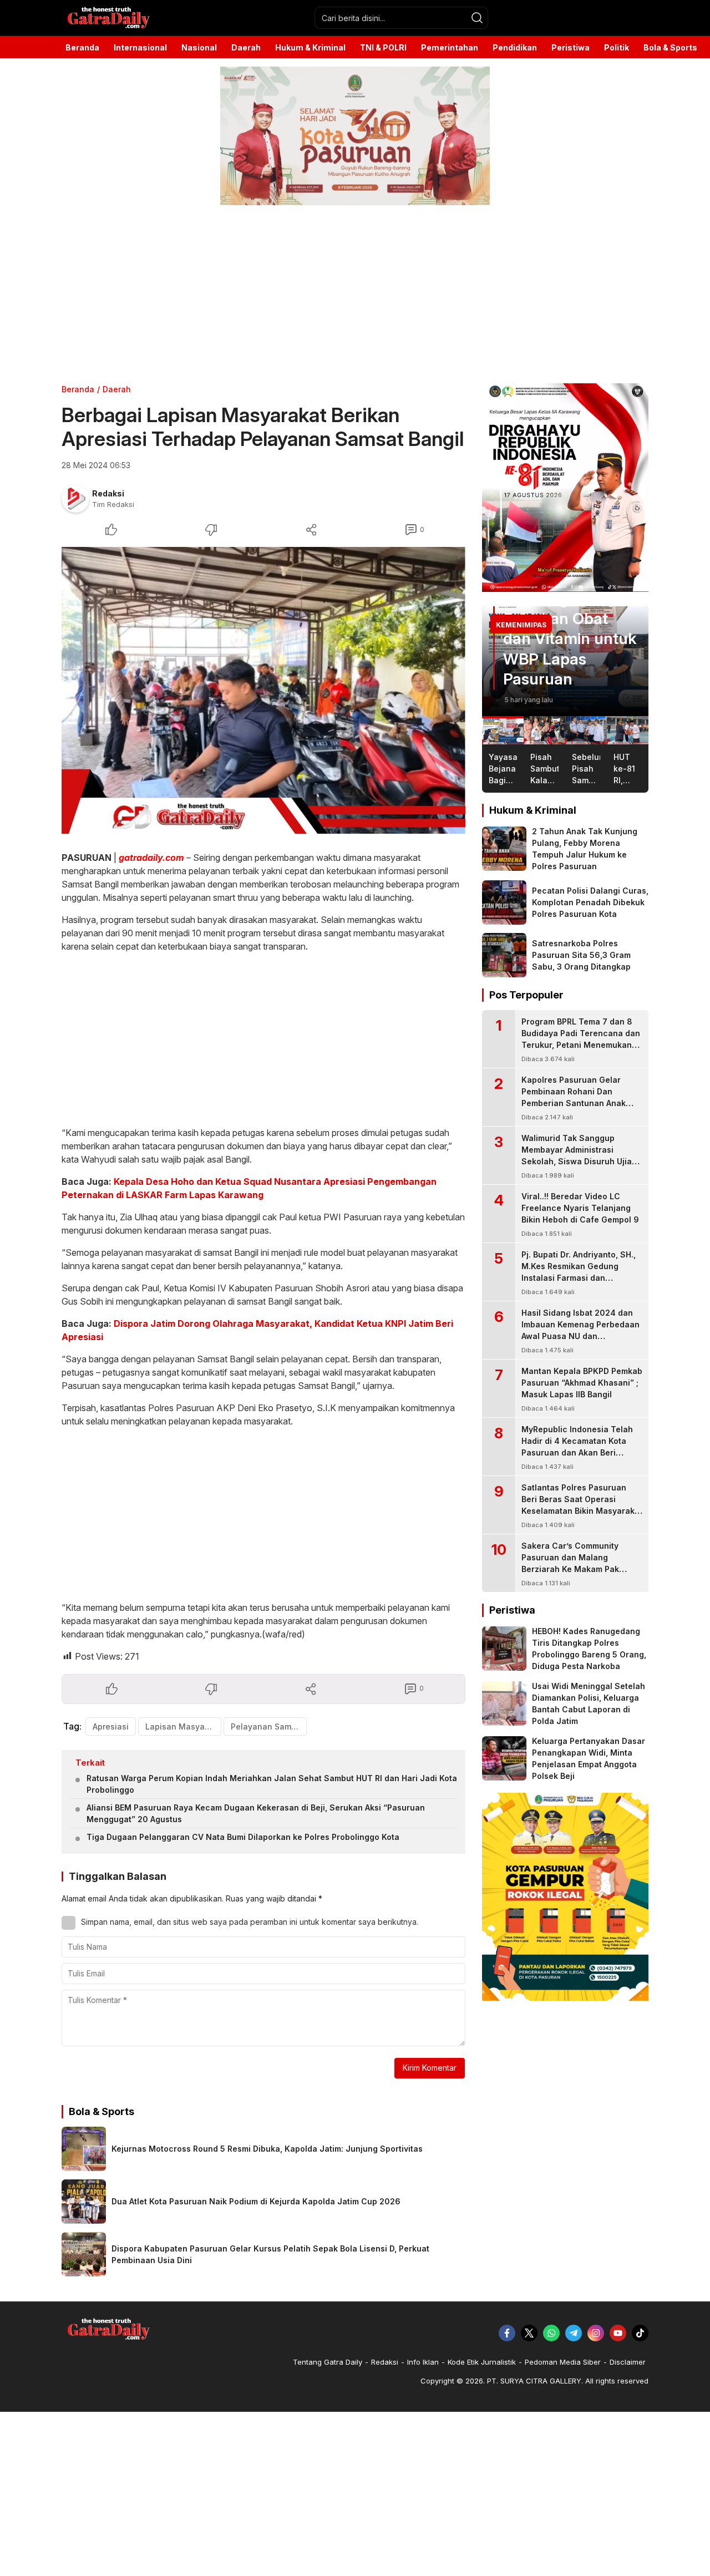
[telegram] (574, 2333)
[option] (565, 661)
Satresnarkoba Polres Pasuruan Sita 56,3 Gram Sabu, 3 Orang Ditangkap (581, 955)
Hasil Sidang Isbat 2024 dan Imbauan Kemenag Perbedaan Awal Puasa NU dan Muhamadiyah (580, 1330)
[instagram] (596, 2333)
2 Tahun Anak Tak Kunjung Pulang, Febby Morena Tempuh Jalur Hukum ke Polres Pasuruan (585, 849)
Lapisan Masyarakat (183, 1726)
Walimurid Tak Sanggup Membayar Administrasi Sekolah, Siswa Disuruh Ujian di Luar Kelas (579, 1155)
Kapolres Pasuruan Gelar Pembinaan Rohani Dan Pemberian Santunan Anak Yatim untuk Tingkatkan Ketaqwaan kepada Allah (574, 1103)
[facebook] (507, 2333)
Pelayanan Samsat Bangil (269, 1726)
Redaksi (108, 493)
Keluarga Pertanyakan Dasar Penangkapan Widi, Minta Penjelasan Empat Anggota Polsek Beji (589, 1758)
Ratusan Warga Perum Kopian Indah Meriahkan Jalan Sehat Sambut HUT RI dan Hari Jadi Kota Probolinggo (272, 1784)
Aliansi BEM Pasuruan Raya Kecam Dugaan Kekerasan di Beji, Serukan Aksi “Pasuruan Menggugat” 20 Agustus (256, 1813)
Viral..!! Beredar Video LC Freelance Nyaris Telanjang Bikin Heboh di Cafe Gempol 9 (580, 1208)
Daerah (117, 389)
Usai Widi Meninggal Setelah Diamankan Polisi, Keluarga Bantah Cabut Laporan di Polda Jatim (589, 1703)
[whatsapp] (551, 2333)
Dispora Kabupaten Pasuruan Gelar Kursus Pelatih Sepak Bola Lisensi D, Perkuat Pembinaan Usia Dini (270, 2254)
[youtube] (618, 2333)
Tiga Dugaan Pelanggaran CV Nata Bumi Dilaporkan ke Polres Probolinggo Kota (243, 1837)
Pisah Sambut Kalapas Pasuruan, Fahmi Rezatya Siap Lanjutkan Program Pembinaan (564, 618)
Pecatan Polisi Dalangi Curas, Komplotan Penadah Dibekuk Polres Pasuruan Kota (590, 902)
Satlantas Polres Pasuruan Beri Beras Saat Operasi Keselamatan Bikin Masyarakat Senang (582, 1505)
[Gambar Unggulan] (263, 690)
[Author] (75, 499)
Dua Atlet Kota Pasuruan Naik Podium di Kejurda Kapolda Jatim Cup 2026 (256, 2201)
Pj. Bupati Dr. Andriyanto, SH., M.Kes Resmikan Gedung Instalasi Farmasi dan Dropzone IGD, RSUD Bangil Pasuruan (579, 1278)
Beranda (78, 389)
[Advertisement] (333, 295)
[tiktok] (640, 2333)
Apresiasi (111, 1726)
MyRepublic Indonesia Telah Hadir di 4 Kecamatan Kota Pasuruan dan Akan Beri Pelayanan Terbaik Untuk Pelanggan (577, 1452)
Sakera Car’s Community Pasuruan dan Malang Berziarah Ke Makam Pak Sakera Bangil (570, 1563)
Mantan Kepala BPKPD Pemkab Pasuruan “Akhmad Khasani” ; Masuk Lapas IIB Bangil (582, 1383)
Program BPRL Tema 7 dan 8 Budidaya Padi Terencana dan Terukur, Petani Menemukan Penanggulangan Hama (581, 1039)
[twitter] (529, 2333)
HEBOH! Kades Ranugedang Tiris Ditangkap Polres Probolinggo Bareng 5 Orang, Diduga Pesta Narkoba (589, 1649)
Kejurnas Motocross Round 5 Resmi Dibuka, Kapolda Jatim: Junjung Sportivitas (267, 2149)
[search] (477, 18)
